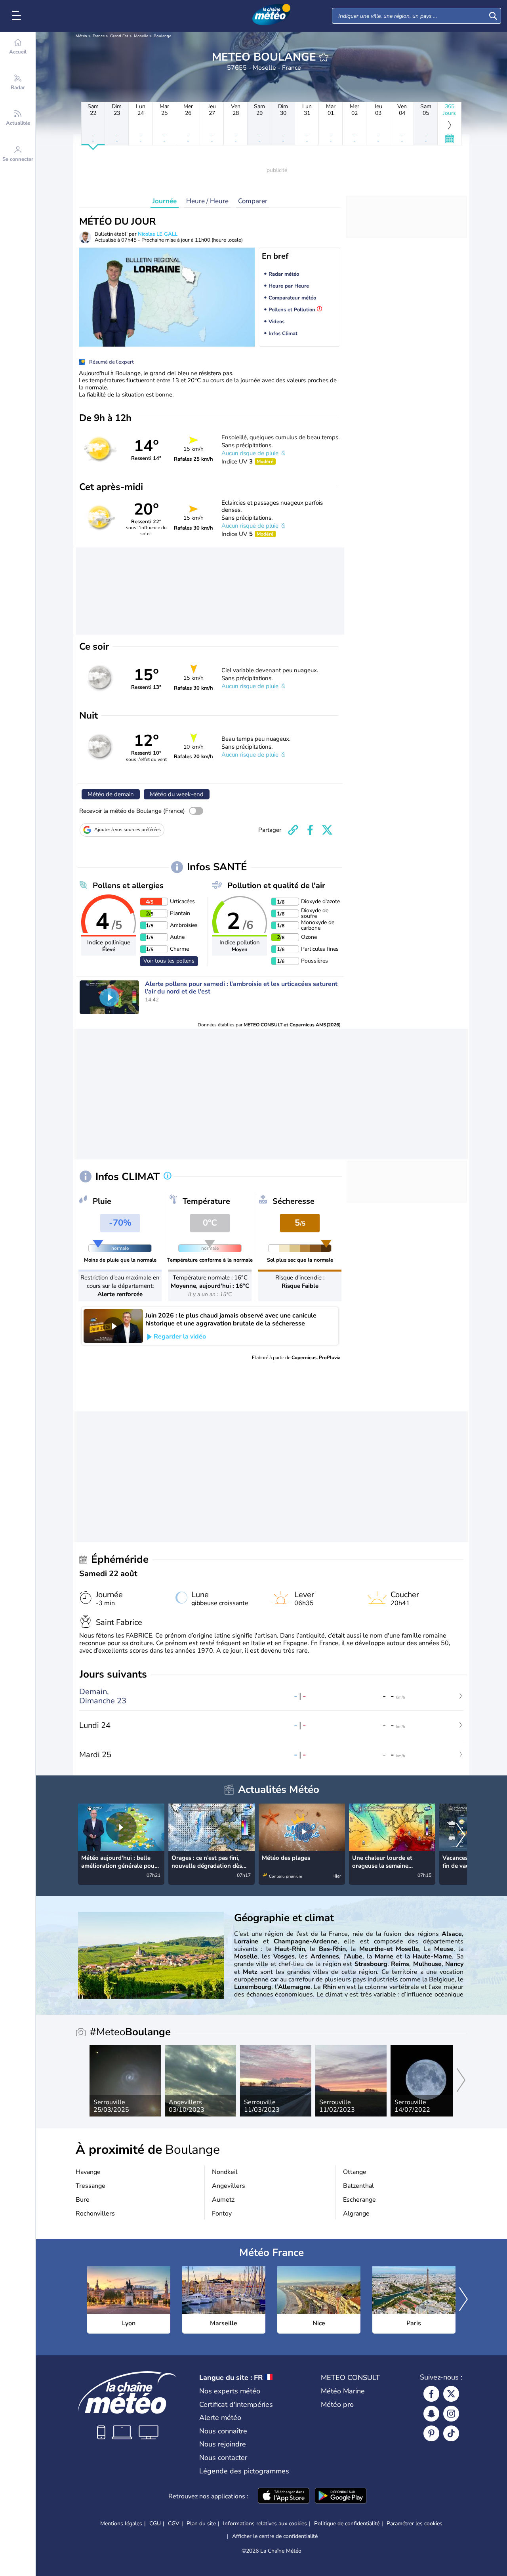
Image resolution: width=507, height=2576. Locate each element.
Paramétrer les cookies (415, 2524)
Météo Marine (343, 2391)
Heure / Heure (207, 201)
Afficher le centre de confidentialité (275, 2536)
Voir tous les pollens (169, 961)
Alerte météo (220, 2418)
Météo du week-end (177, 794)
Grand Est (119, 36)
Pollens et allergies (128, 886)
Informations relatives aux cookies (265, 2524)
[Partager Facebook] (310, 830)
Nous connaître (223, 2431)
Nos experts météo (230, 2391)
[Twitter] (451, 2394)
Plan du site (201, 2524)
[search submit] (493, 16)
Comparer (253, 201)
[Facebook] (431, 2394)
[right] (461, 1836)
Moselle (141, 36)
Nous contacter (223, 2458)
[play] (109, 997)
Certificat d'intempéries (236, 2404)
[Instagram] (451, 2414)
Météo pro (337, 2404)
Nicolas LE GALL (158, 234)
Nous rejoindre (223, 2444)
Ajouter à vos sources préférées (128, 829)
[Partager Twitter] (327, 830)
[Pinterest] (431, 2433)
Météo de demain (111, 794)
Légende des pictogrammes (244, 2471)
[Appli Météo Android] (341, 2496)
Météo (81, 36)
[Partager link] (293, 830)
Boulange (162, 36)
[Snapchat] (431, 2414)
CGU (155, 2524)
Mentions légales (121, 2524)
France (99, 36)
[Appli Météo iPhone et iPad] (284, 2496)
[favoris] (324, 57)
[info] (168, 1176)
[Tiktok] (451, 2433)
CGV (174, 2524)
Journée (165, 201)
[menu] (18, 16)
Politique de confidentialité (347, 2524)
